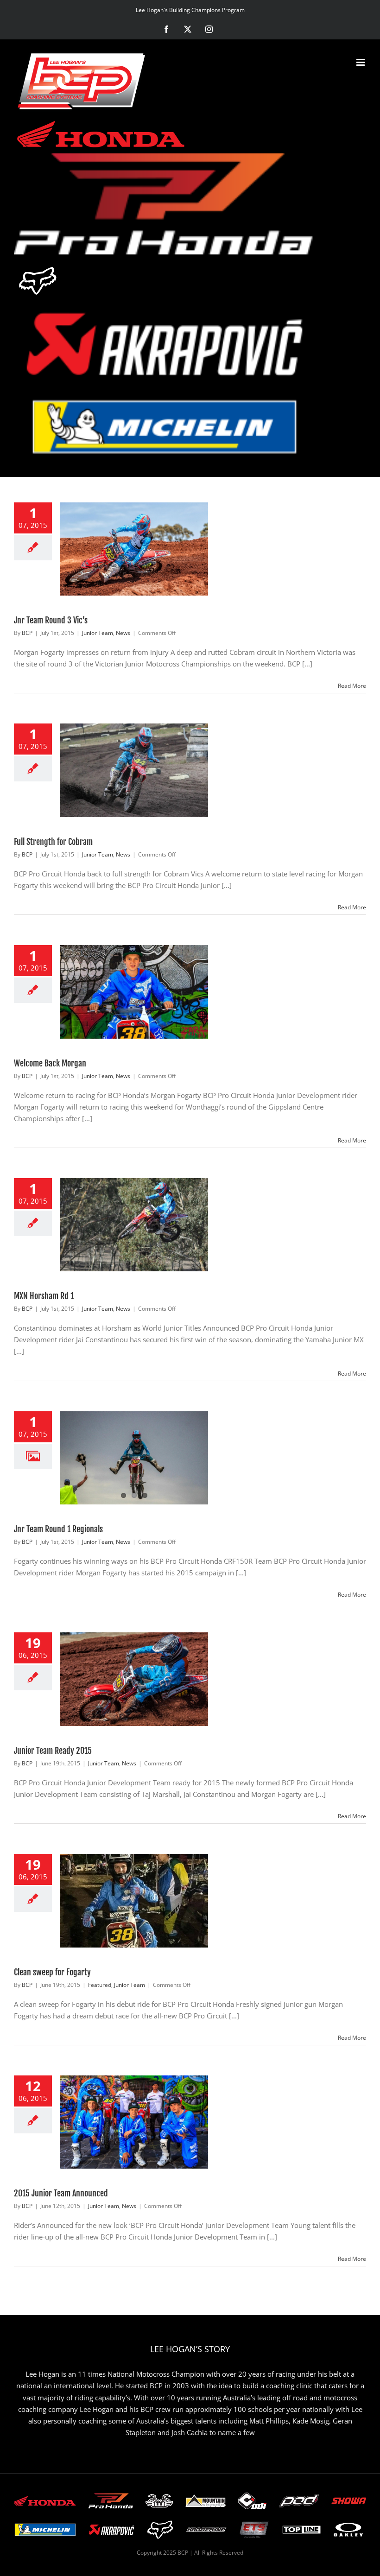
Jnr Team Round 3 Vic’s (51, 620)
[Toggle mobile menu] (361, 62)
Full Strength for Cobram (53, 842)
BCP (27, 633)
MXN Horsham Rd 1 (44, 1296)
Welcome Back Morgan (50, 1063)
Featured (100, 1985)
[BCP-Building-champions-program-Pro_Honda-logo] (165, 204)
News (123, 633)
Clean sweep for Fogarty (52, 1972)
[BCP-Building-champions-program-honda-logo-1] (101, 133)
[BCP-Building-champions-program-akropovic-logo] (165, 344)
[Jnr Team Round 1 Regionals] (134, 1458)
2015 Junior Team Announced (61, 2193)
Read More (352, 686)
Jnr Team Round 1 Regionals (58, 1529)
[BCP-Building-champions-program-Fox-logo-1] (38, 280)
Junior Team (98, 633)
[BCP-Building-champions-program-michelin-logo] (165, 427)
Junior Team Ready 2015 (53, 1751)
